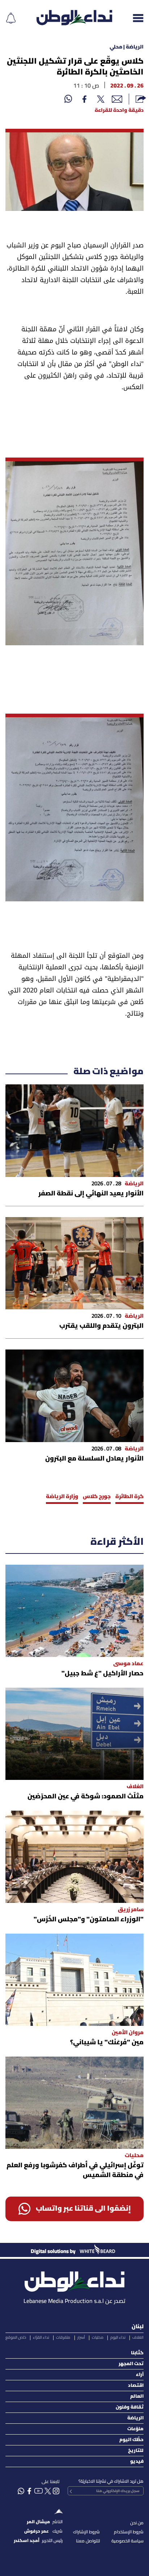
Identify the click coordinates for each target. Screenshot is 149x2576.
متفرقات (63, 2338)
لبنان (138, 2327)
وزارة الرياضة (62, 1497)
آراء (140, 2375)
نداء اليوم (118, 2338)
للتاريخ (136, 2451)
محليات (98, 2338)
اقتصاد (136, 2386)
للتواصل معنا (88, 2541)
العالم (137, 2396)
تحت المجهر (131, 2364)
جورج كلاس (97, 1497)
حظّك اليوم (131, 2440)
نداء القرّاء (41, 2338)
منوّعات (135, 2429)
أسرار (81, 2338)
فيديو (137, 2462)
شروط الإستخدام (129, 2532)
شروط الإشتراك (86, 2532)
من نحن (137, 2523)
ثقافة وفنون (130, 2407)
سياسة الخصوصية (127, 2541)
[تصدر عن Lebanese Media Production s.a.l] (74, 2280)
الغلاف (138, 2338)
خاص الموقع (16, 2338)
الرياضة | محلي (127, 47)
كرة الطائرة (129, 1497)
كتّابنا (137, 2353)
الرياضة (135, 2418)
